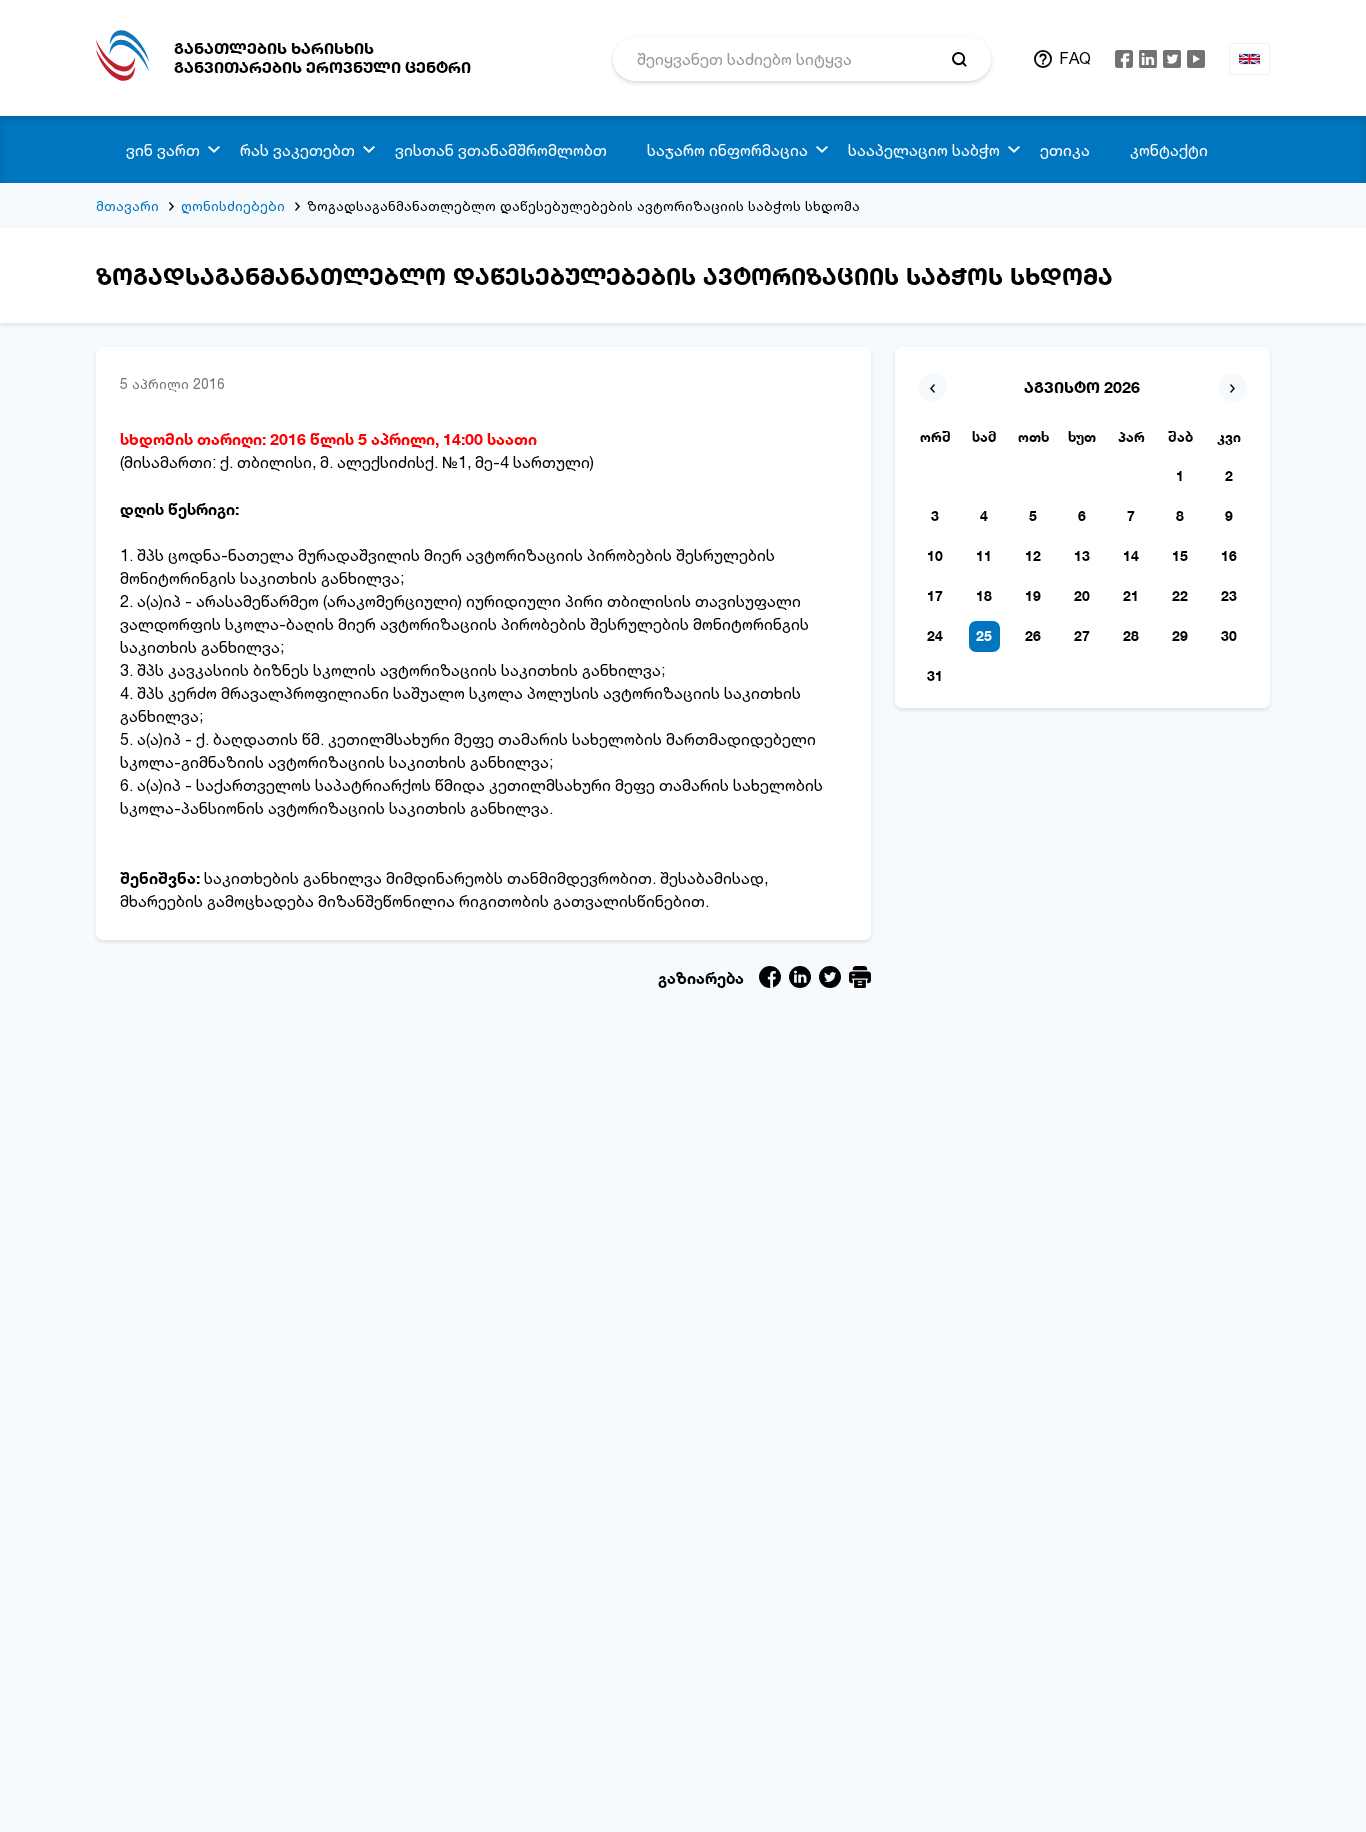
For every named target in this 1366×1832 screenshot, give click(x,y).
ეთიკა (1065, 150)
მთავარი (127, 205)
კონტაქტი (1169, 150)
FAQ (1075, 58)
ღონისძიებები (233, 205)
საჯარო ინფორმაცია (727, 150)
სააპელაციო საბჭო (924, 150)
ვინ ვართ (163, 150)
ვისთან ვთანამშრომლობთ (501, 150)
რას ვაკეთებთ (297, 150)
